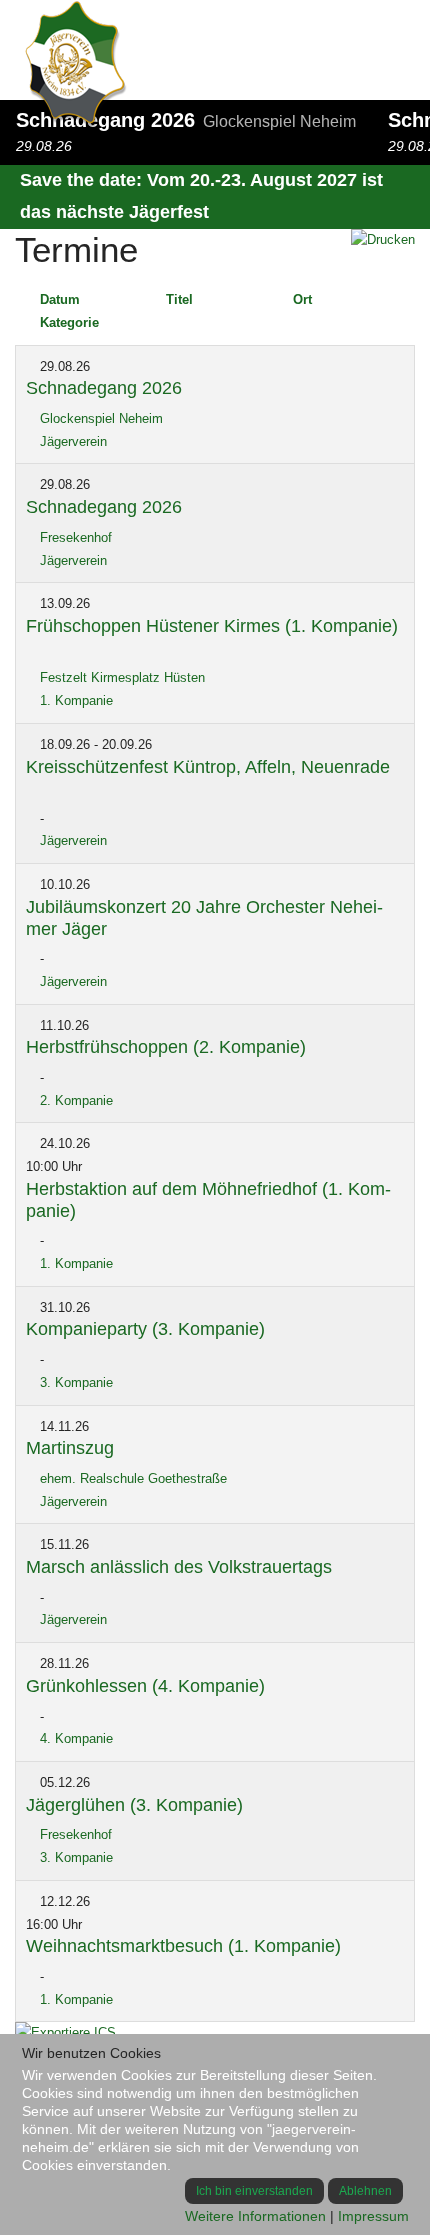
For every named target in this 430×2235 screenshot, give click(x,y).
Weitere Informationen (255, 2216)
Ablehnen (365, 2191)
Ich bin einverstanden (254, 2191)
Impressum (373, 2216)
